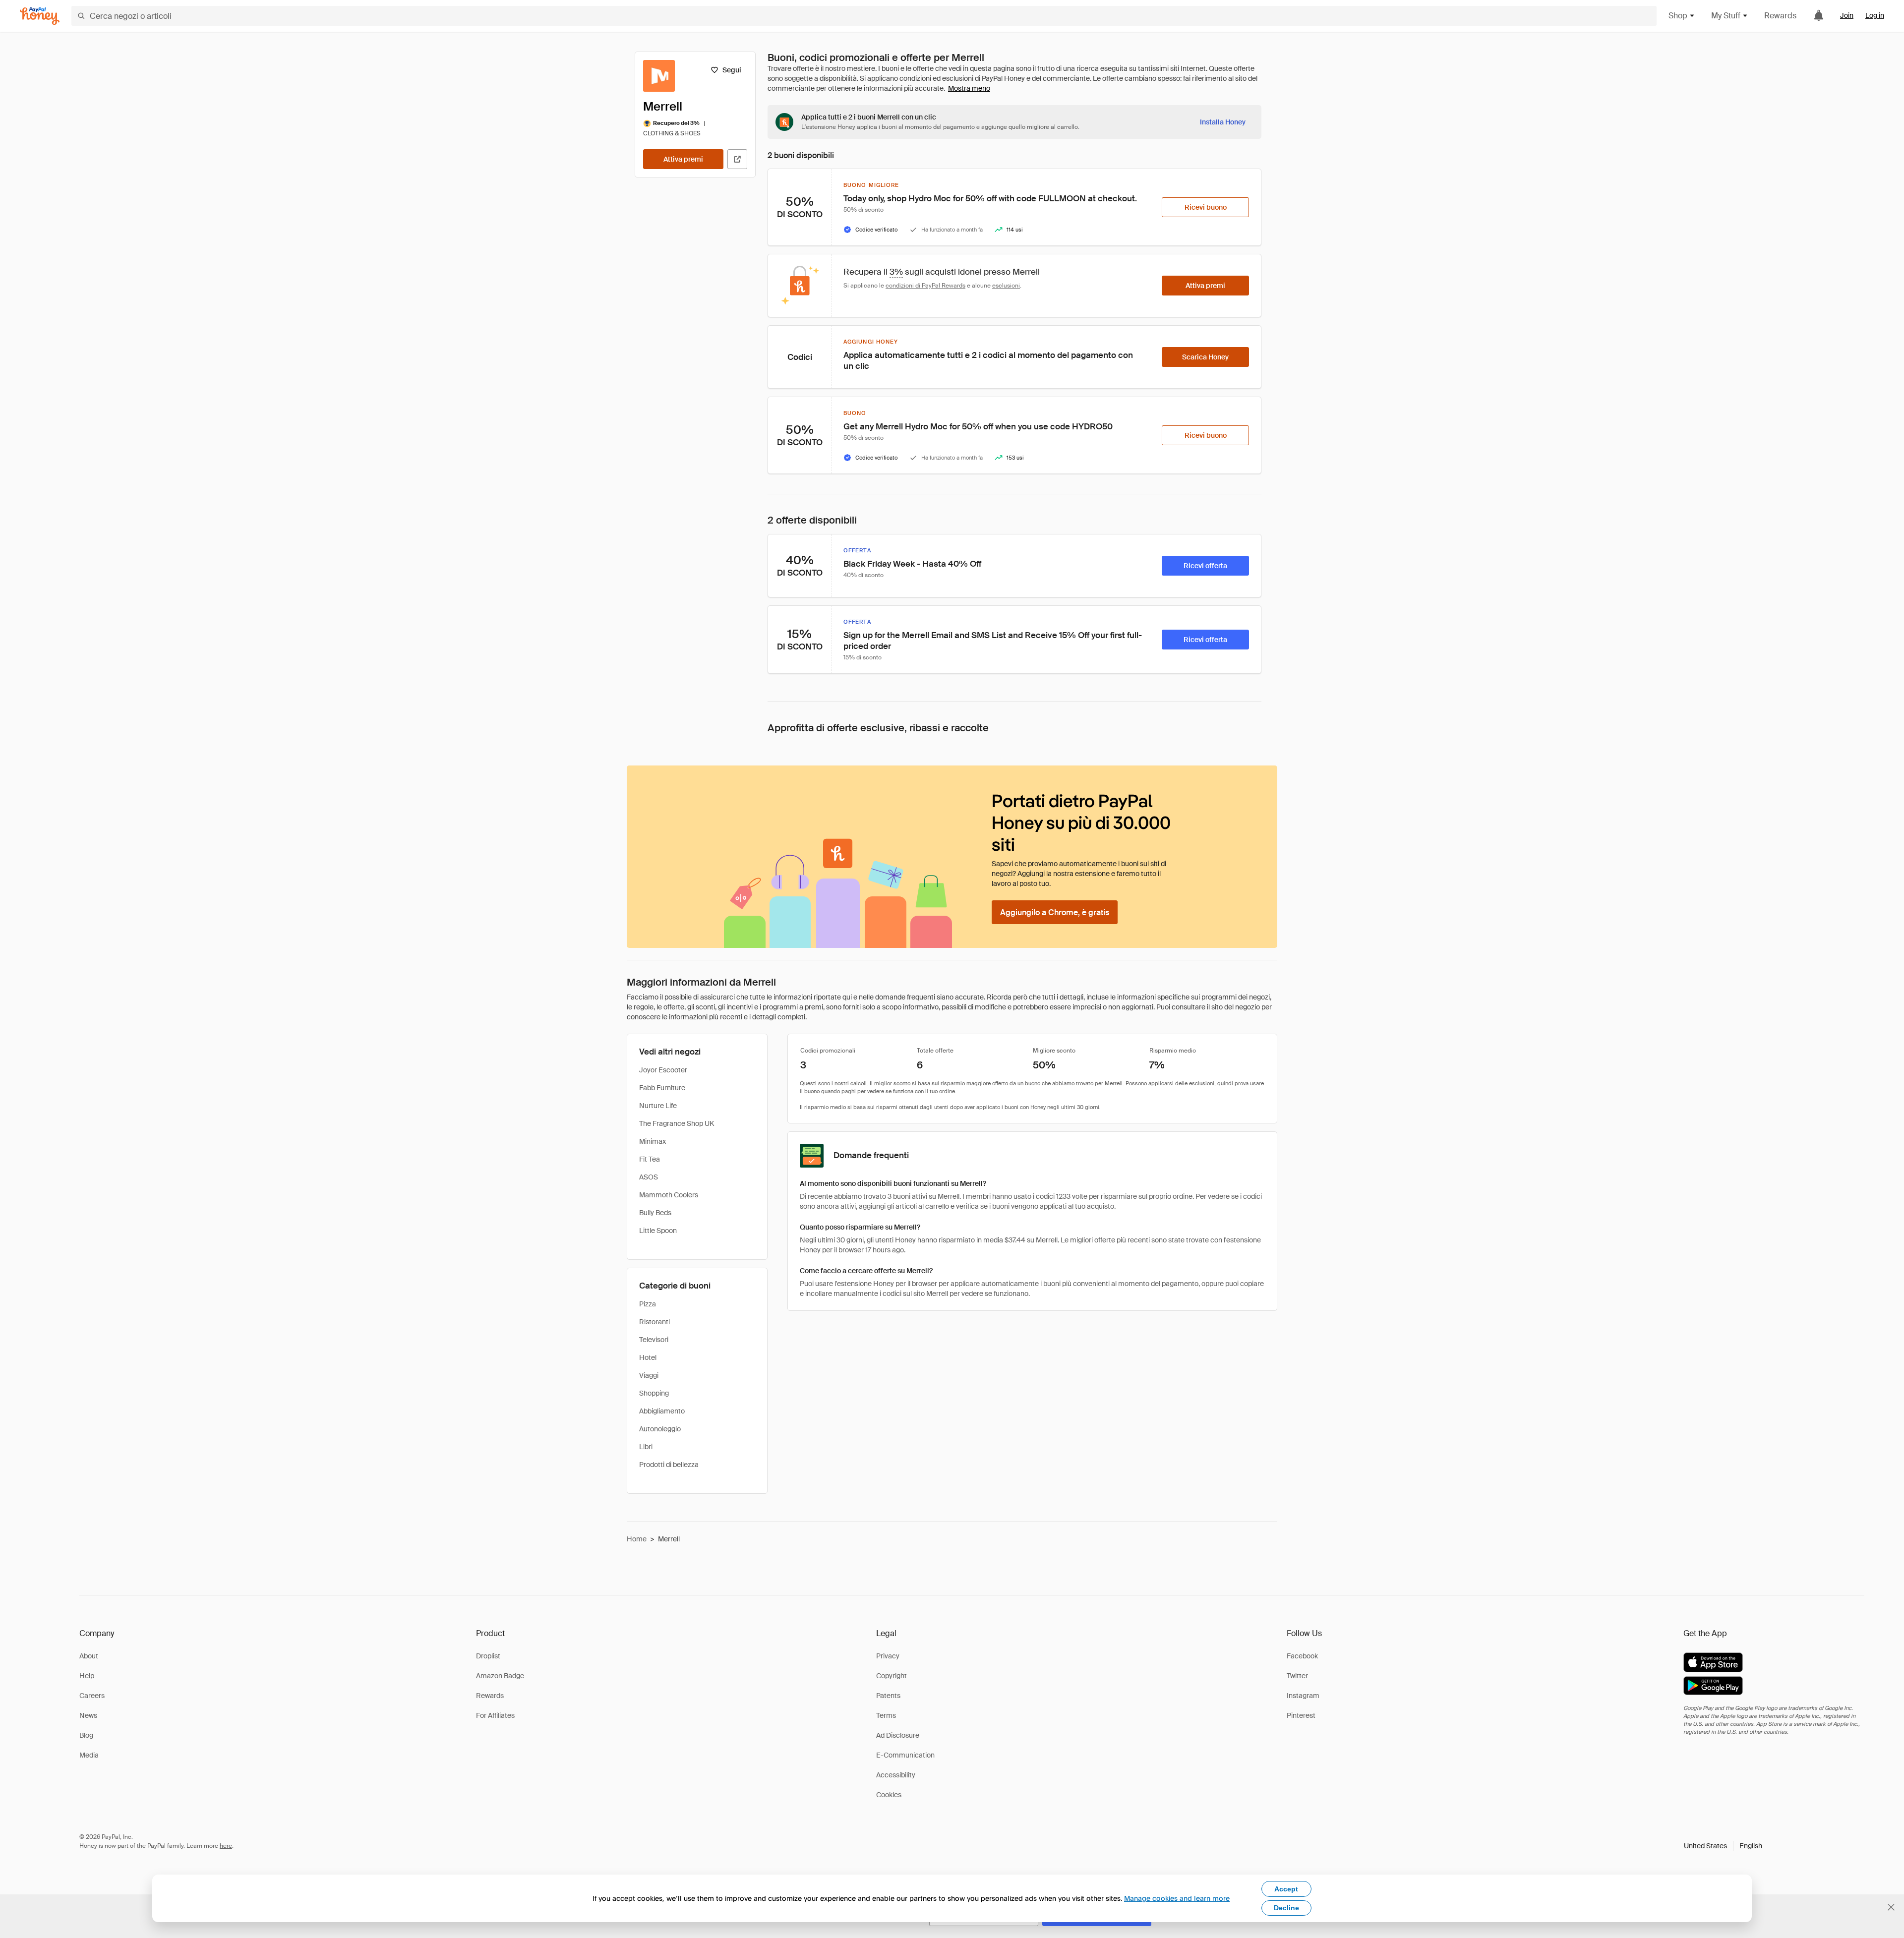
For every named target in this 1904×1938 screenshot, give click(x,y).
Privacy (888, 1656)
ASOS (649, 1177)
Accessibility (896, 1775)
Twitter (1297, 1676)
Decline (1286, 1908)
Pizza (648, 1304)
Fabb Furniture (662, 1088)
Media (89, 1755)
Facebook (1302, 1656)
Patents (888, 1696)
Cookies (889, 1795)
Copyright (892, 1676)
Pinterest (1301, 1715)
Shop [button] (1678, 16)
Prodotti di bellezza (669, 1465)
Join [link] (1847, 15)
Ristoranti (654, 1322)
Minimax (653, 1141)
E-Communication (905, 1755)
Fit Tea (650, 1159)
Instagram (1303, 1696)
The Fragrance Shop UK (677, 1123)
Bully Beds (655, 1213)
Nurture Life (658, 1106)
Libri (646, 1447)
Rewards (1780, 16)
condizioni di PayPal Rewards (925, 286)
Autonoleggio (660, 1429)
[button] (1723, 1846)
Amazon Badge (500, 1676)
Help (87, 1676)
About (89, 1656)
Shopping (654, 1393)
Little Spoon (658, 1231)
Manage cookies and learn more (1177, 1898)
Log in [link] (1875, 15)
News (88, 1715)
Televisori (654, 1340)
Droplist (488, 1656)
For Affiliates (495, 1715)
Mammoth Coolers (669, 1195)
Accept (1286, 1889)
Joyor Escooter (663, 1070)
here (226, 1846)
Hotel (648, 1357)
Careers (92, 1696)
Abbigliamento (662, 1411)
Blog (86, 1735)
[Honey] (40, 16)
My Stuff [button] (1726, 16)
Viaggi (649, 1375)
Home (637, 1539)
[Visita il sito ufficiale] (737, 159)
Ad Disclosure (898, 1735)
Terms (886, 1715)
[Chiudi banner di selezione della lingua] (1891, 1907)
